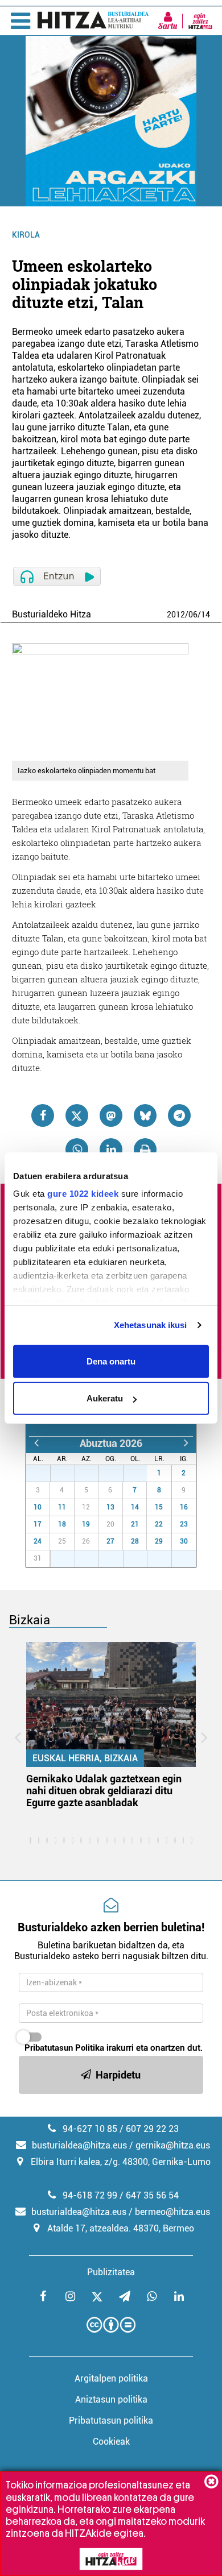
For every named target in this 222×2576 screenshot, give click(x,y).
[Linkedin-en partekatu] (111, 1150)
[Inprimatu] (145, 1150)
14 (205, 615)
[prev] (36, 1443)
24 (38, 1541)
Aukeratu (105, 1398)
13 (110, 1507)
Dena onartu (111, 1361)
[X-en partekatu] (77, 1115)
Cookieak (111, 2442)
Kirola (26, 235)
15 (159, 1507)
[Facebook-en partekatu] (43, 1115)
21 (135, 1524)
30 (117, 1473)
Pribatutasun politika (111, 2421)
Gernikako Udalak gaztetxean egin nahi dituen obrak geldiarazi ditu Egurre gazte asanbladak (104, 1791)
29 (93, 1473)
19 (86, 1524)
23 (184, 1524)
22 (159, 1524)
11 (62, 1507)
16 (184, 1507)
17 (38, 1524)
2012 (176, 615)
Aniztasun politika (111, 2399)
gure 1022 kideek (83, 1194)
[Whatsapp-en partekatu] (77, 1150)
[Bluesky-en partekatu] (145, 1115)
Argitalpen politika (111, 2378)
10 (38, 1507)
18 (62, 1524)
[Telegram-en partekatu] (179, 1115)
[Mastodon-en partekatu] (111, 1115)
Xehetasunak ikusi (151, 1325)
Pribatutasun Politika (64, 2048)
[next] (186, 1443)
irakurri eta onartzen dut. (114, 2048)
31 (141, 1473)
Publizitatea (111, 2272)
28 (69, 1473)
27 (44, 1473)
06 (193, 615)
